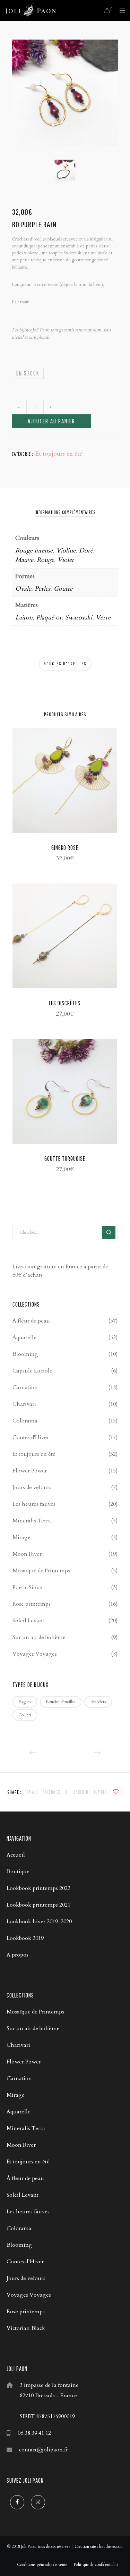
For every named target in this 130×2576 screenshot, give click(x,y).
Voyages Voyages (35, 1654)
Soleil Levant (28, 1621)
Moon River (27, 1554)
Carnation (25, 1387)
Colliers (25, 1715)
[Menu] (120, 10)
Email (32, 1792)
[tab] (65, 512)
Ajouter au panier (51, 421)
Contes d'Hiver (31, 1437)
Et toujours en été (59, 454)
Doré (86, 551)
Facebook (51, 1792)
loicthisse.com (111, 2547)
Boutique (18, 1872)
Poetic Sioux (28, 1587)
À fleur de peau (31, 1321)
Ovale (23, 589)
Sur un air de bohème (39, 1637)
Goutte (63, 589)
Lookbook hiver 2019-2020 (39, 1922)
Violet (66, 560)
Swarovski (79, 618)
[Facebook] (17, 2502)
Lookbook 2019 (25, 1938)
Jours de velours (32, 1487)
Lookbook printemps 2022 (38, 1888)
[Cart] (105, 10)
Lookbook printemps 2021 (38, 1905)
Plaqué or (49, 618)
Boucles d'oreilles (65, 664)
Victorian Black (26, 2328)
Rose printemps (32, 1604)
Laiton (24, 618)
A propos (18, 1955)
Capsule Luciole (32, 1371)
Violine (66, 551)
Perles (42, 589)
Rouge (45, 560)
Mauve (24, 560)
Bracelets (98, 1702)
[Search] (109, 1232)
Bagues (25, 1702)
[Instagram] (38, 2502)
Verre (103, 618)
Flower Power (30, 1471)
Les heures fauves (34, 1504)
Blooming (25, 1354)
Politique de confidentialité (96, 2565)
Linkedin (80, 1792)
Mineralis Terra (32, 1521)
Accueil (16, 1855)
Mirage (21, 1537)
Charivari (24, 1404)
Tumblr (100, 1792)
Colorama (25, 1421)
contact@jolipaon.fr (44, 2450)
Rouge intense (34, 551)
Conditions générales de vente (42, 2565)
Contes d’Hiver (25, 2262)
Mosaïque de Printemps (41, 1571)
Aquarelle (24, 1337)
